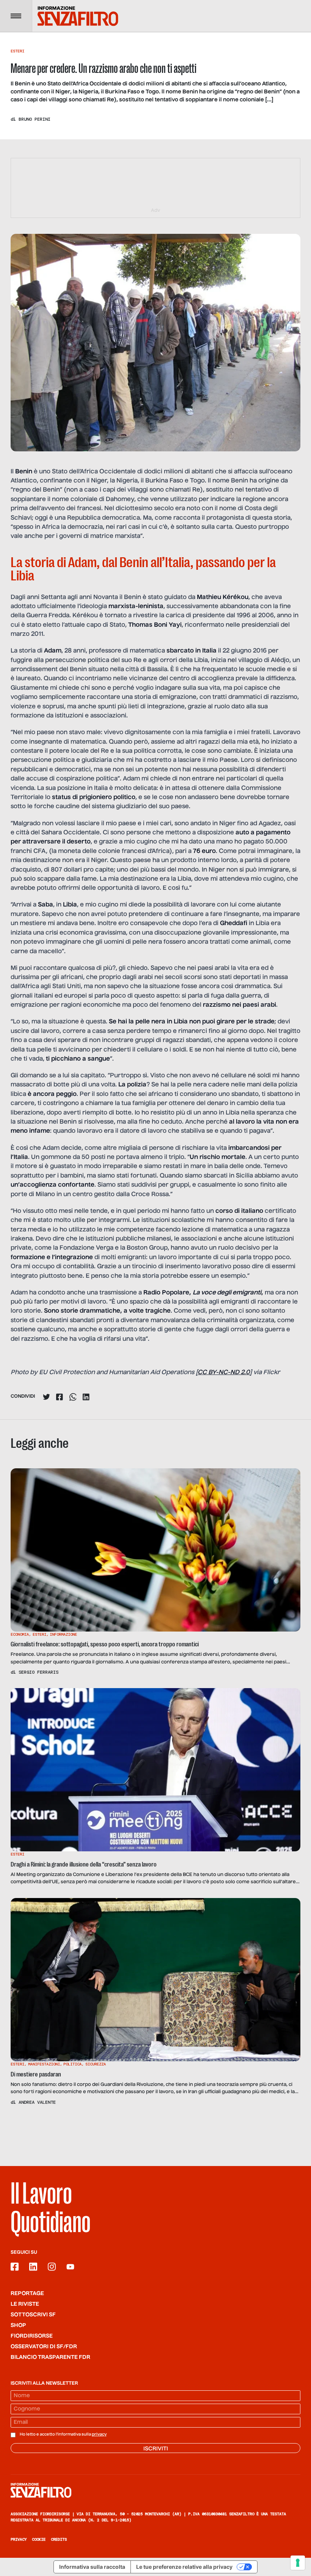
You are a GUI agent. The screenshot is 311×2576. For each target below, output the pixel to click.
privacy (99, 2434)
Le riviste (25, 2304)
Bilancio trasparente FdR (50, 2357)
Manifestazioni (44, 2064)
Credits (59, 2539)
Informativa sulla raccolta (92, 2567)
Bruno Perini (35, 119)
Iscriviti (156, 2449)
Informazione (63, 1634)
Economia (20, 1634)
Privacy (19, 2539)
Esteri (17, 51)
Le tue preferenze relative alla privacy (184, 2567)
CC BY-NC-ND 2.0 (224, 1373)
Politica (72, 2064)
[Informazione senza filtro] (155, 2490)
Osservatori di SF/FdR (44, 2347)
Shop (18, 2325)
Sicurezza (96, 2064)
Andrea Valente (37, 2102)
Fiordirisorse (32, 2336)
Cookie (39, 2539)
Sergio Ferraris (38, 1672)
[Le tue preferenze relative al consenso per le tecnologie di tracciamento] (298, 2563)
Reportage (27, 2294)
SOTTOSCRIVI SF (33, 2315)
